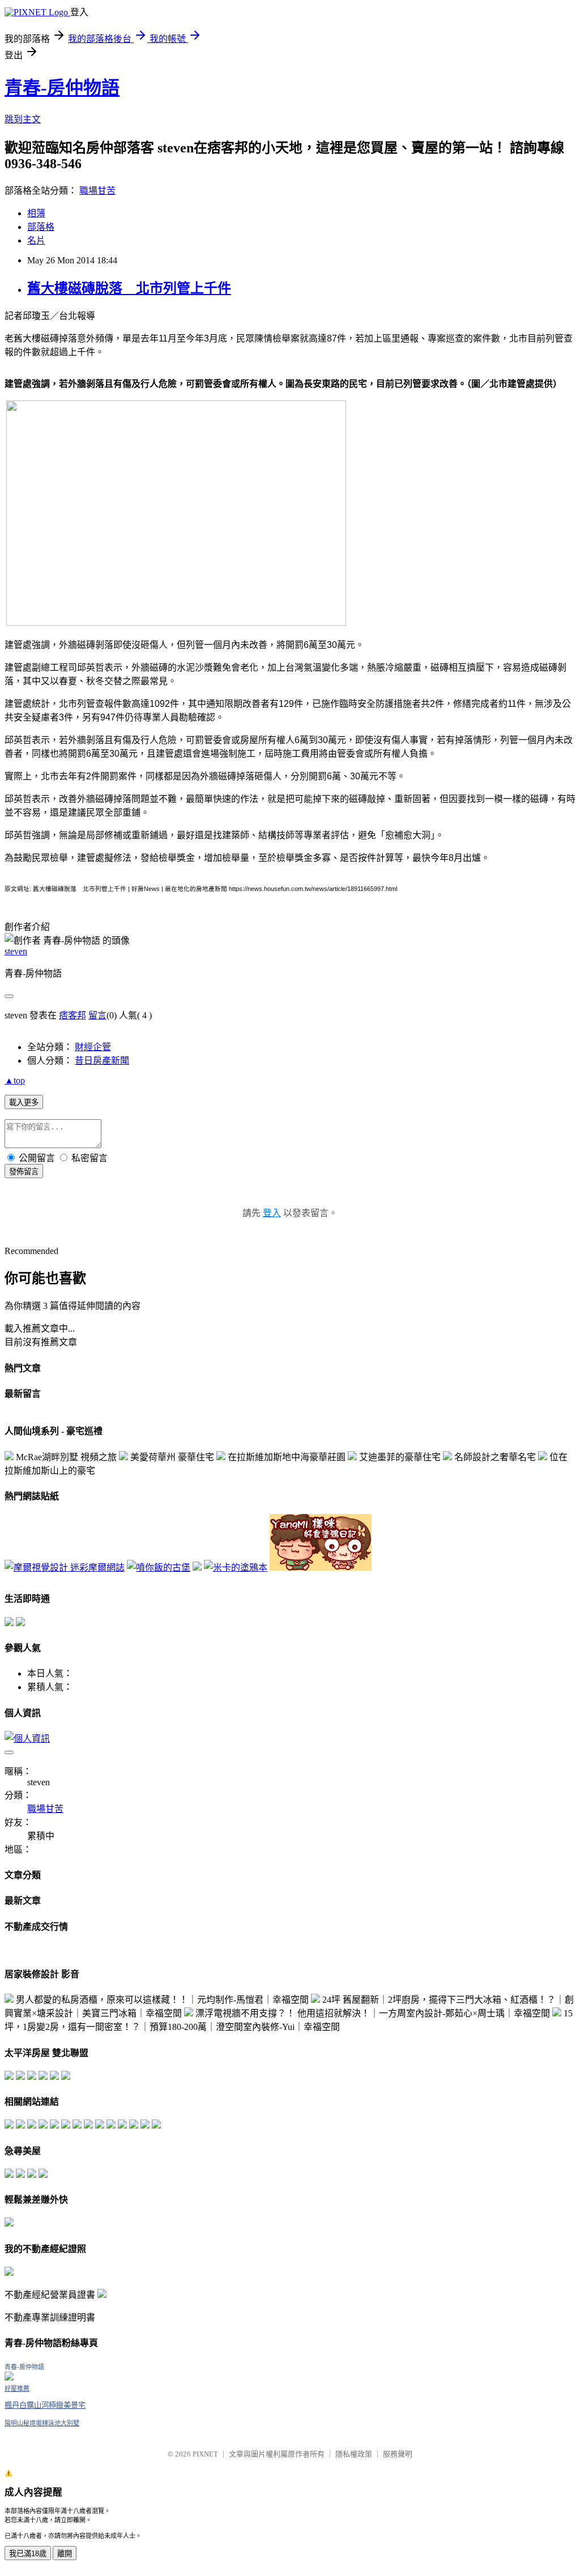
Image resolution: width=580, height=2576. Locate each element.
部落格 (41, 227)
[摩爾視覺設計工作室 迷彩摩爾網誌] (65, 1568)
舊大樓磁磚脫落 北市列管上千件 (129, 288)
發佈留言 (24, 1172)
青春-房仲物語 (62, 88)
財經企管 (93, 1047)
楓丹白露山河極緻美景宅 (45, 2405)
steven (16, 951)
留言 (97, 1015)
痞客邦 (72, 1015)
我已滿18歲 (28, 2554)
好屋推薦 (17, 2389)
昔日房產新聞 (102, 1061)
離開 (65, 2554)
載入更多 (24, 1103)
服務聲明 (398, 2454)
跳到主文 (23, 119)
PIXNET (205, 2454)
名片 (36, 240)
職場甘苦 (97, 191)
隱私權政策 (354, 2454)
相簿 (36, 213)
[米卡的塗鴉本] (236, 1568)
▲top (15, 1080)
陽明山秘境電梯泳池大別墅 (42, 2423)
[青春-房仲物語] (9, 2377)
